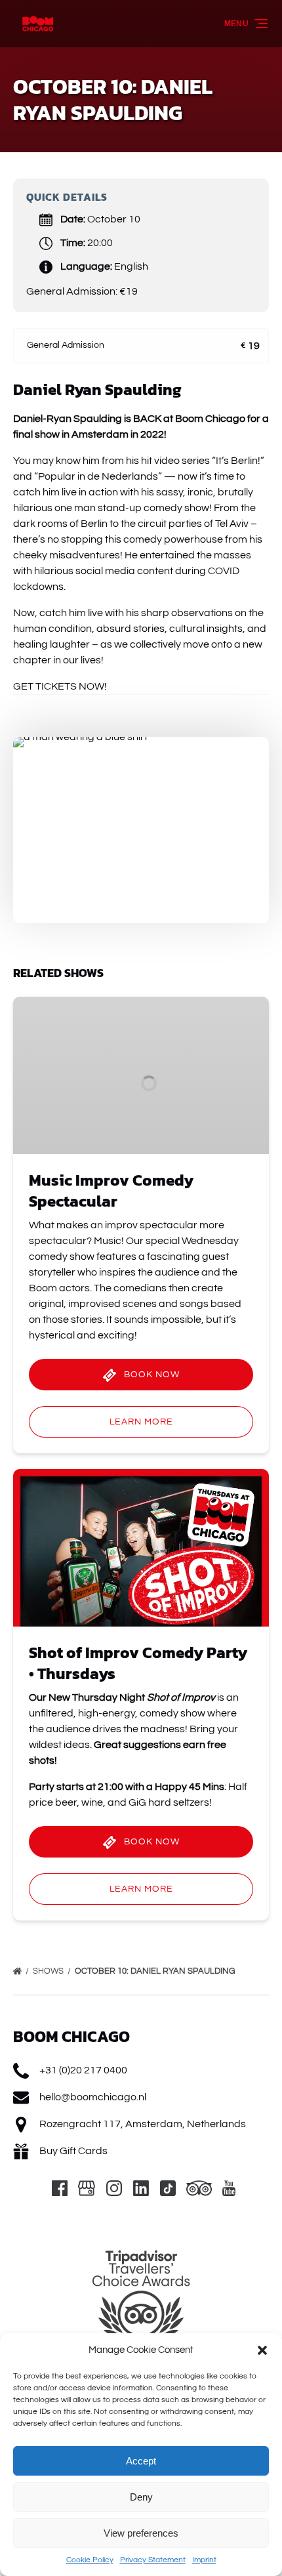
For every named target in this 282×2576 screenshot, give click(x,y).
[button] (262, 2350)
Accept (141, 2461)
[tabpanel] (141, 822)
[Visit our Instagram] (114, 2188)
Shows (49, 1971)
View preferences (141, 2533)
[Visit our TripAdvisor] (199, 2188)
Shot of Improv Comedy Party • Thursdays (138, 1663)
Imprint (204, 2560)
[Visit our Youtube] (229, 2188)
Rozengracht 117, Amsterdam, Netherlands (143, 2124)
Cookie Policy (90, 2560)
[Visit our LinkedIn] (141, 2188)
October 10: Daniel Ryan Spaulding (156, 1971)
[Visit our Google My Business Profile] (87, 2188)
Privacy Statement (153, 2560)
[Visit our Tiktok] (168, 2188)
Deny (141, 2497)
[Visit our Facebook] (60, 2188)
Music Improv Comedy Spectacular (111, 1191)
